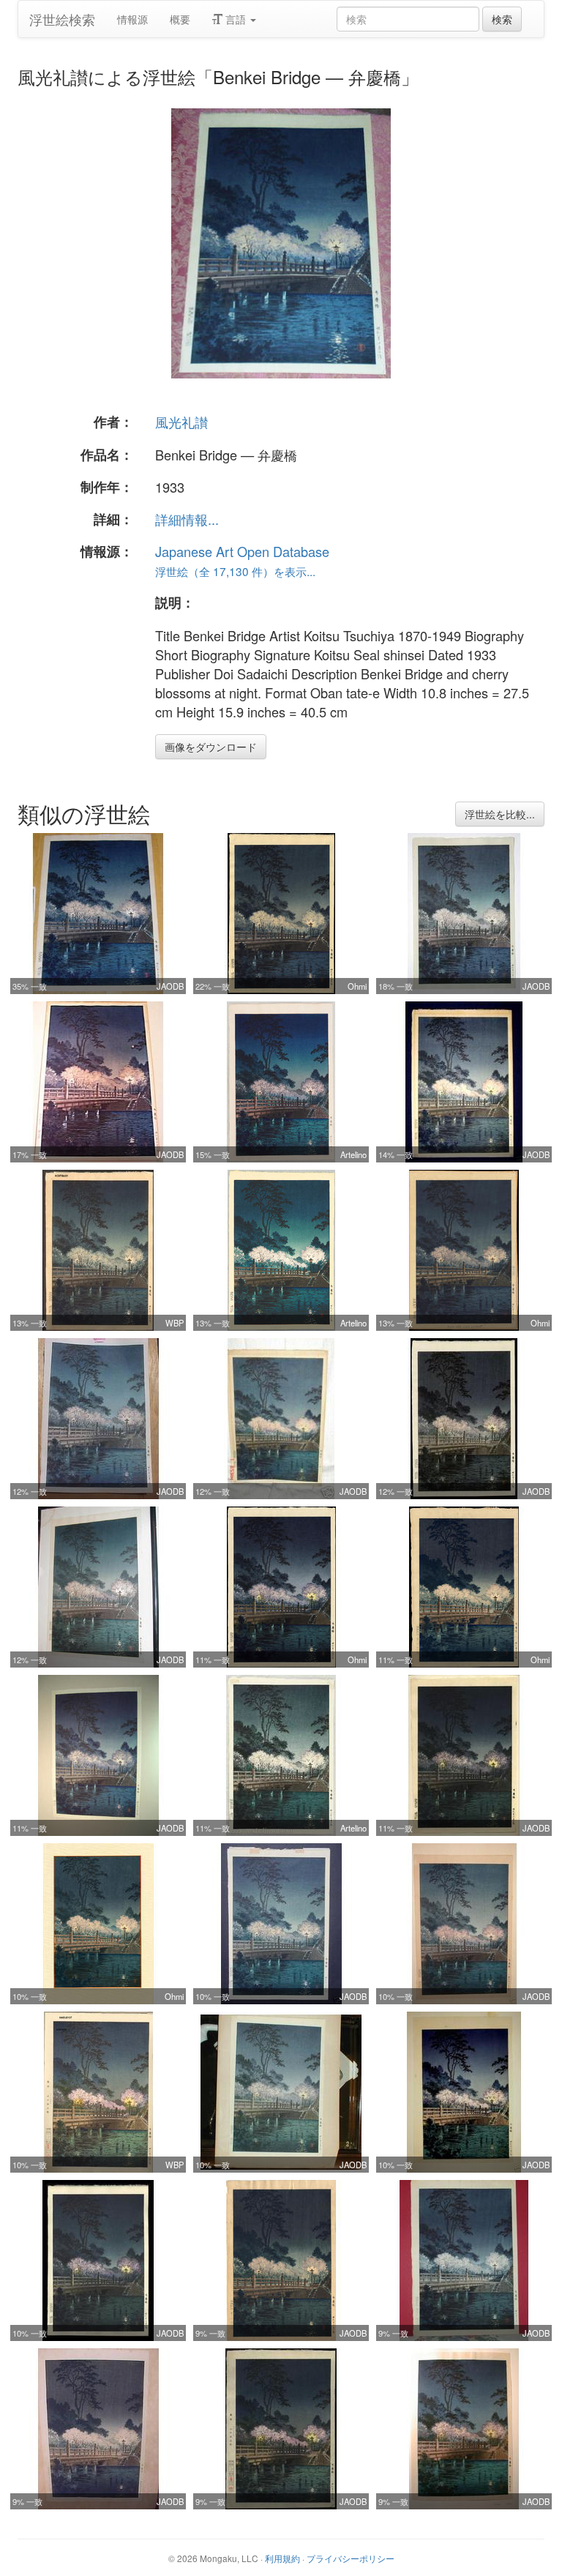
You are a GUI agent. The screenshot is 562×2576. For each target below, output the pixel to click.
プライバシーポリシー (351, 2558)
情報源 (132, 19)
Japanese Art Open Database (242, 551)
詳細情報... (187, 519)
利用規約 (282, 2558)
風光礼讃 (181, 422)
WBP (175, 1323)
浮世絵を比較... (500, 814)
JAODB (170, 986)
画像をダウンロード (211, 747)
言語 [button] (236, 19)
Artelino (353, 1154)
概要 (180, 19)
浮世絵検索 (62, 19)
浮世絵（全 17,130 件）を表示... (235, 571)
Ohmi (357, 986)
